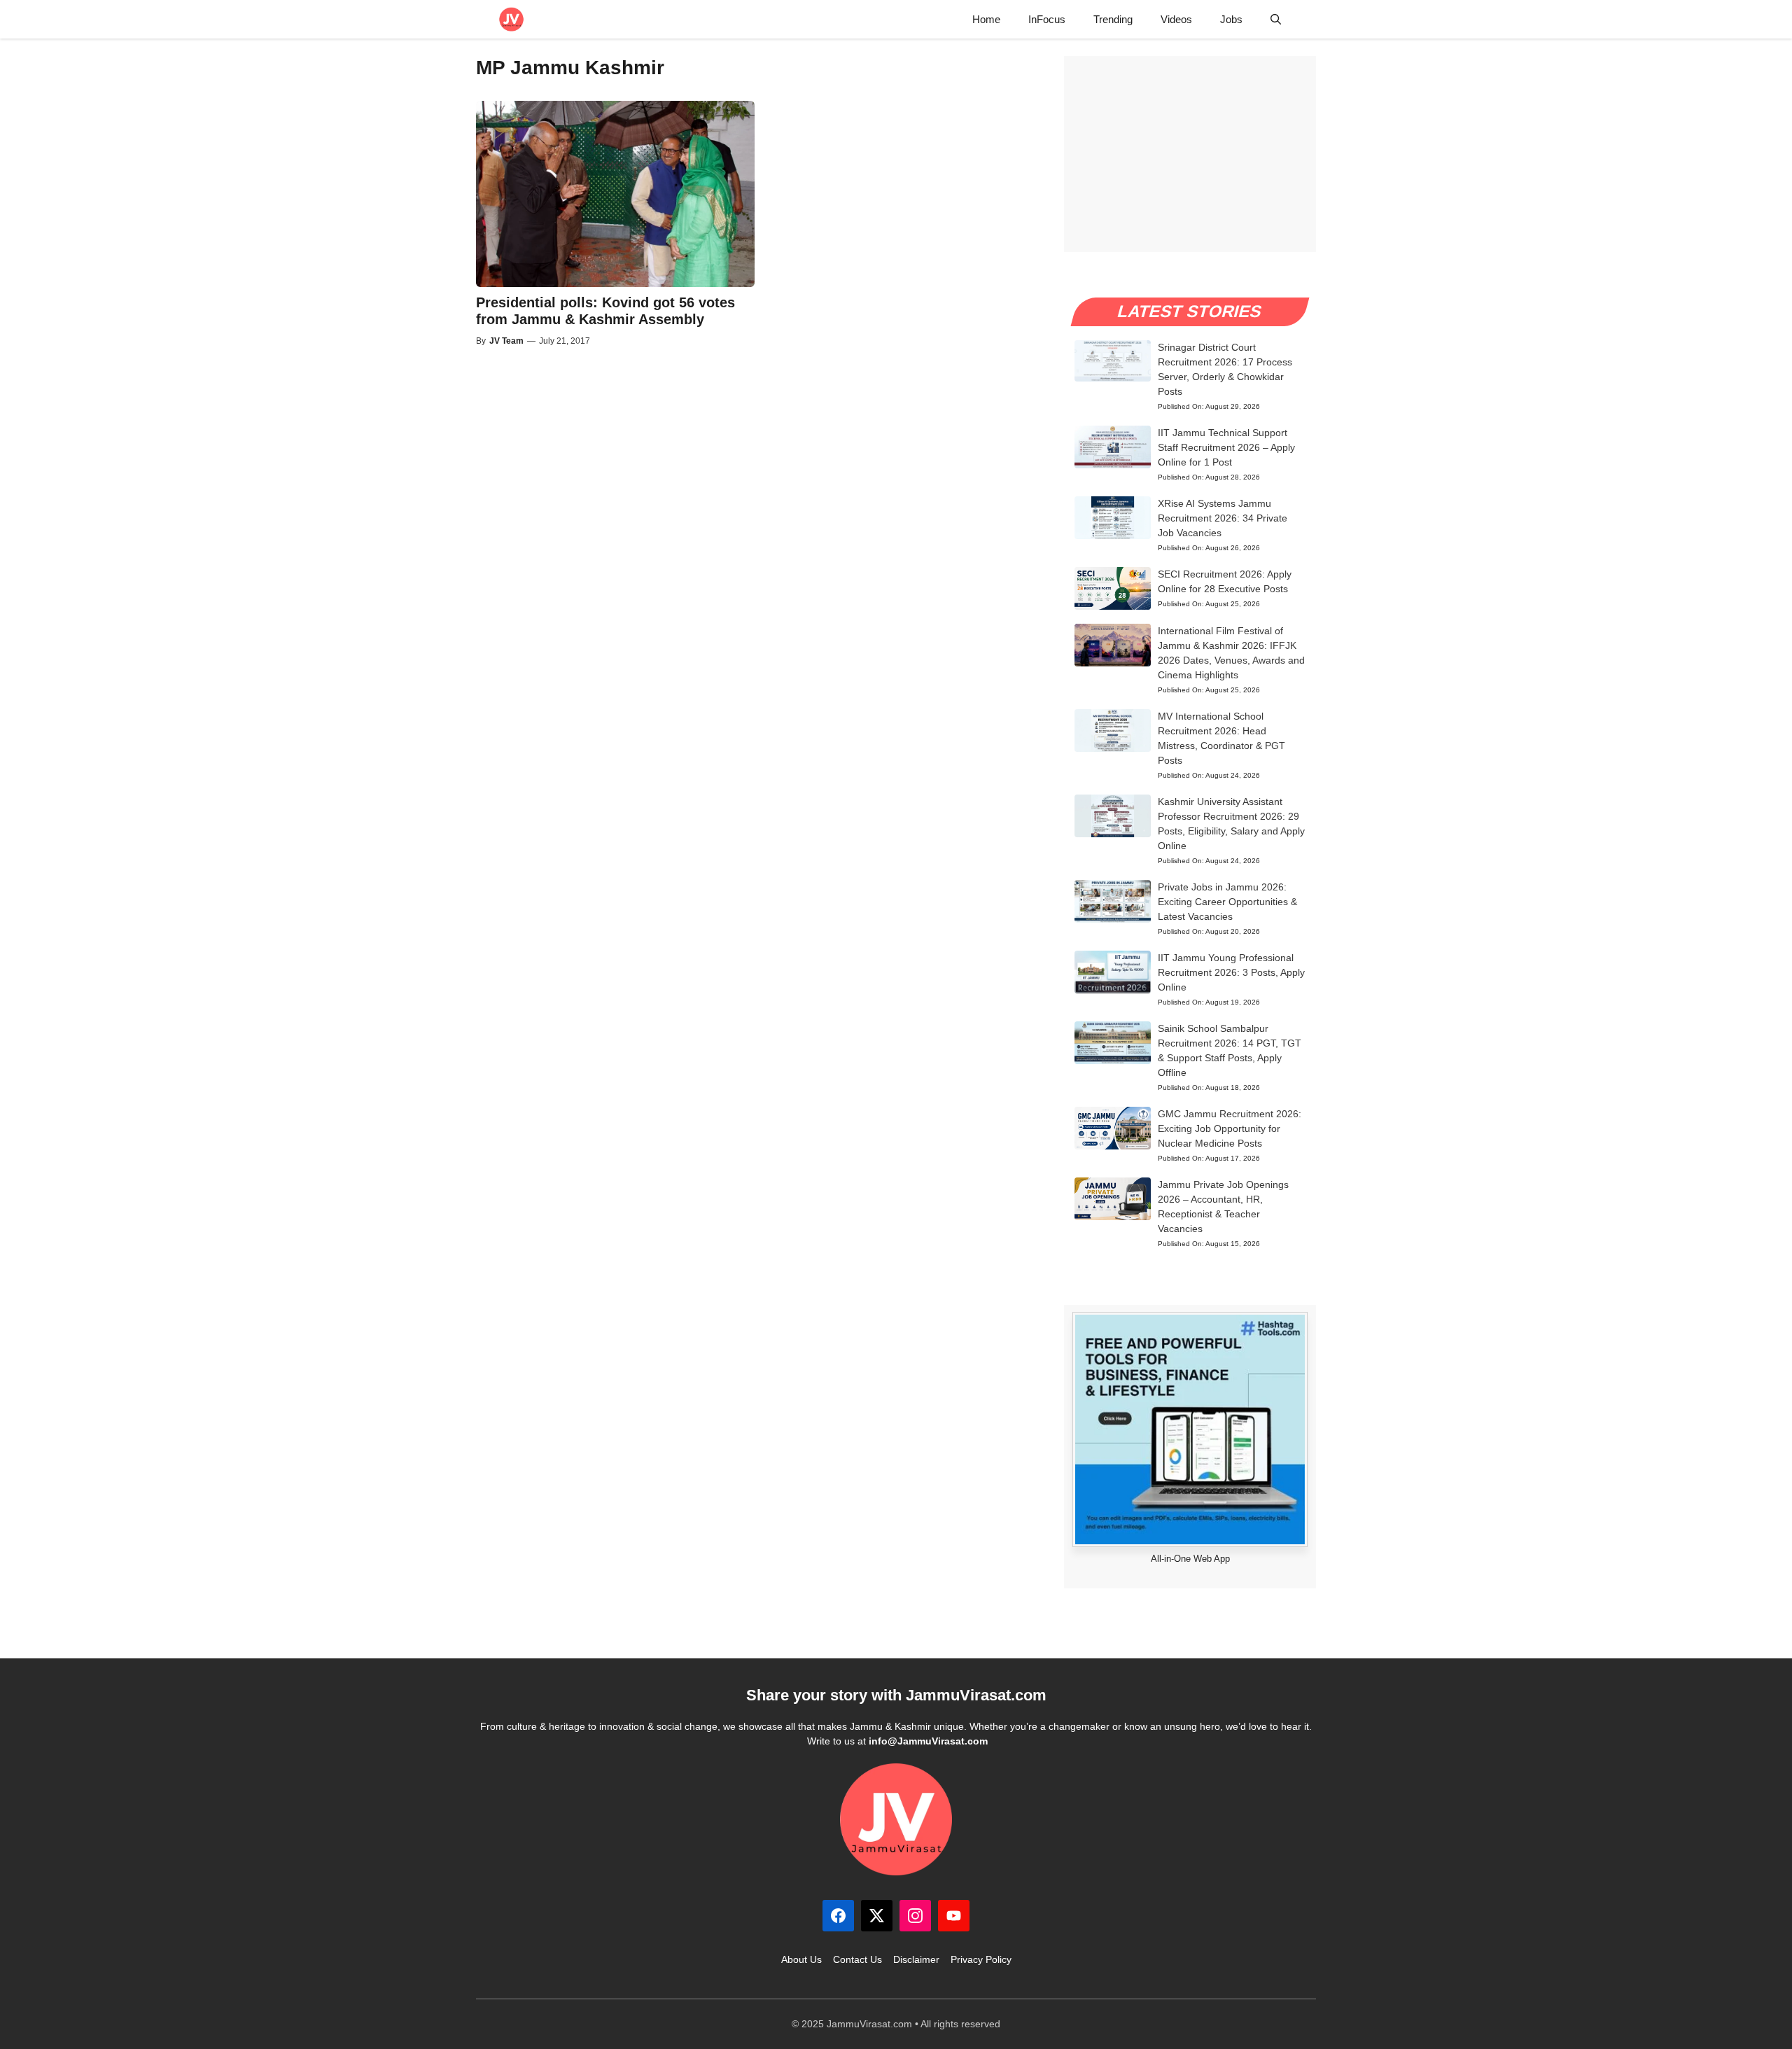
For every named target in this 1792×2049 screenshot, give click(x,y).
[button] (1276, 19)
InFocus (1047, 19)
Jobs (1231, 19)
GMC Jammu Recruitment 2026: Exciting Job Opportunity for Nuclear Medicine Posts (1230, 1128)
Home (986, 19)
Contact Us (857, 1959)
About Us (801, 1959)
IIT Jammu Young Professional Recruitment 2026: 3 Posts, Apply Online (1231, 972)
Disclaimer (916, 1959)
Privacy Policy (981, 1959)
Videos (1176, 19)
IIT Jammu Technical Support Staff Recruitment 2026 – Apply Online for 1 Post (1226, 447)
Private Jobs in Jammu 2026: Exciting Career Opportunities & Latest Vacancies (1227, 902)
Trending (1113, 19)
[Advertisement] (1190, 154)
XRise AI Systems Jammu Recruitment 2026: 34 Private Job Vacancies (1223, 518)
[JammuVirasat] (511, 19)
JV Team (506, 341)
